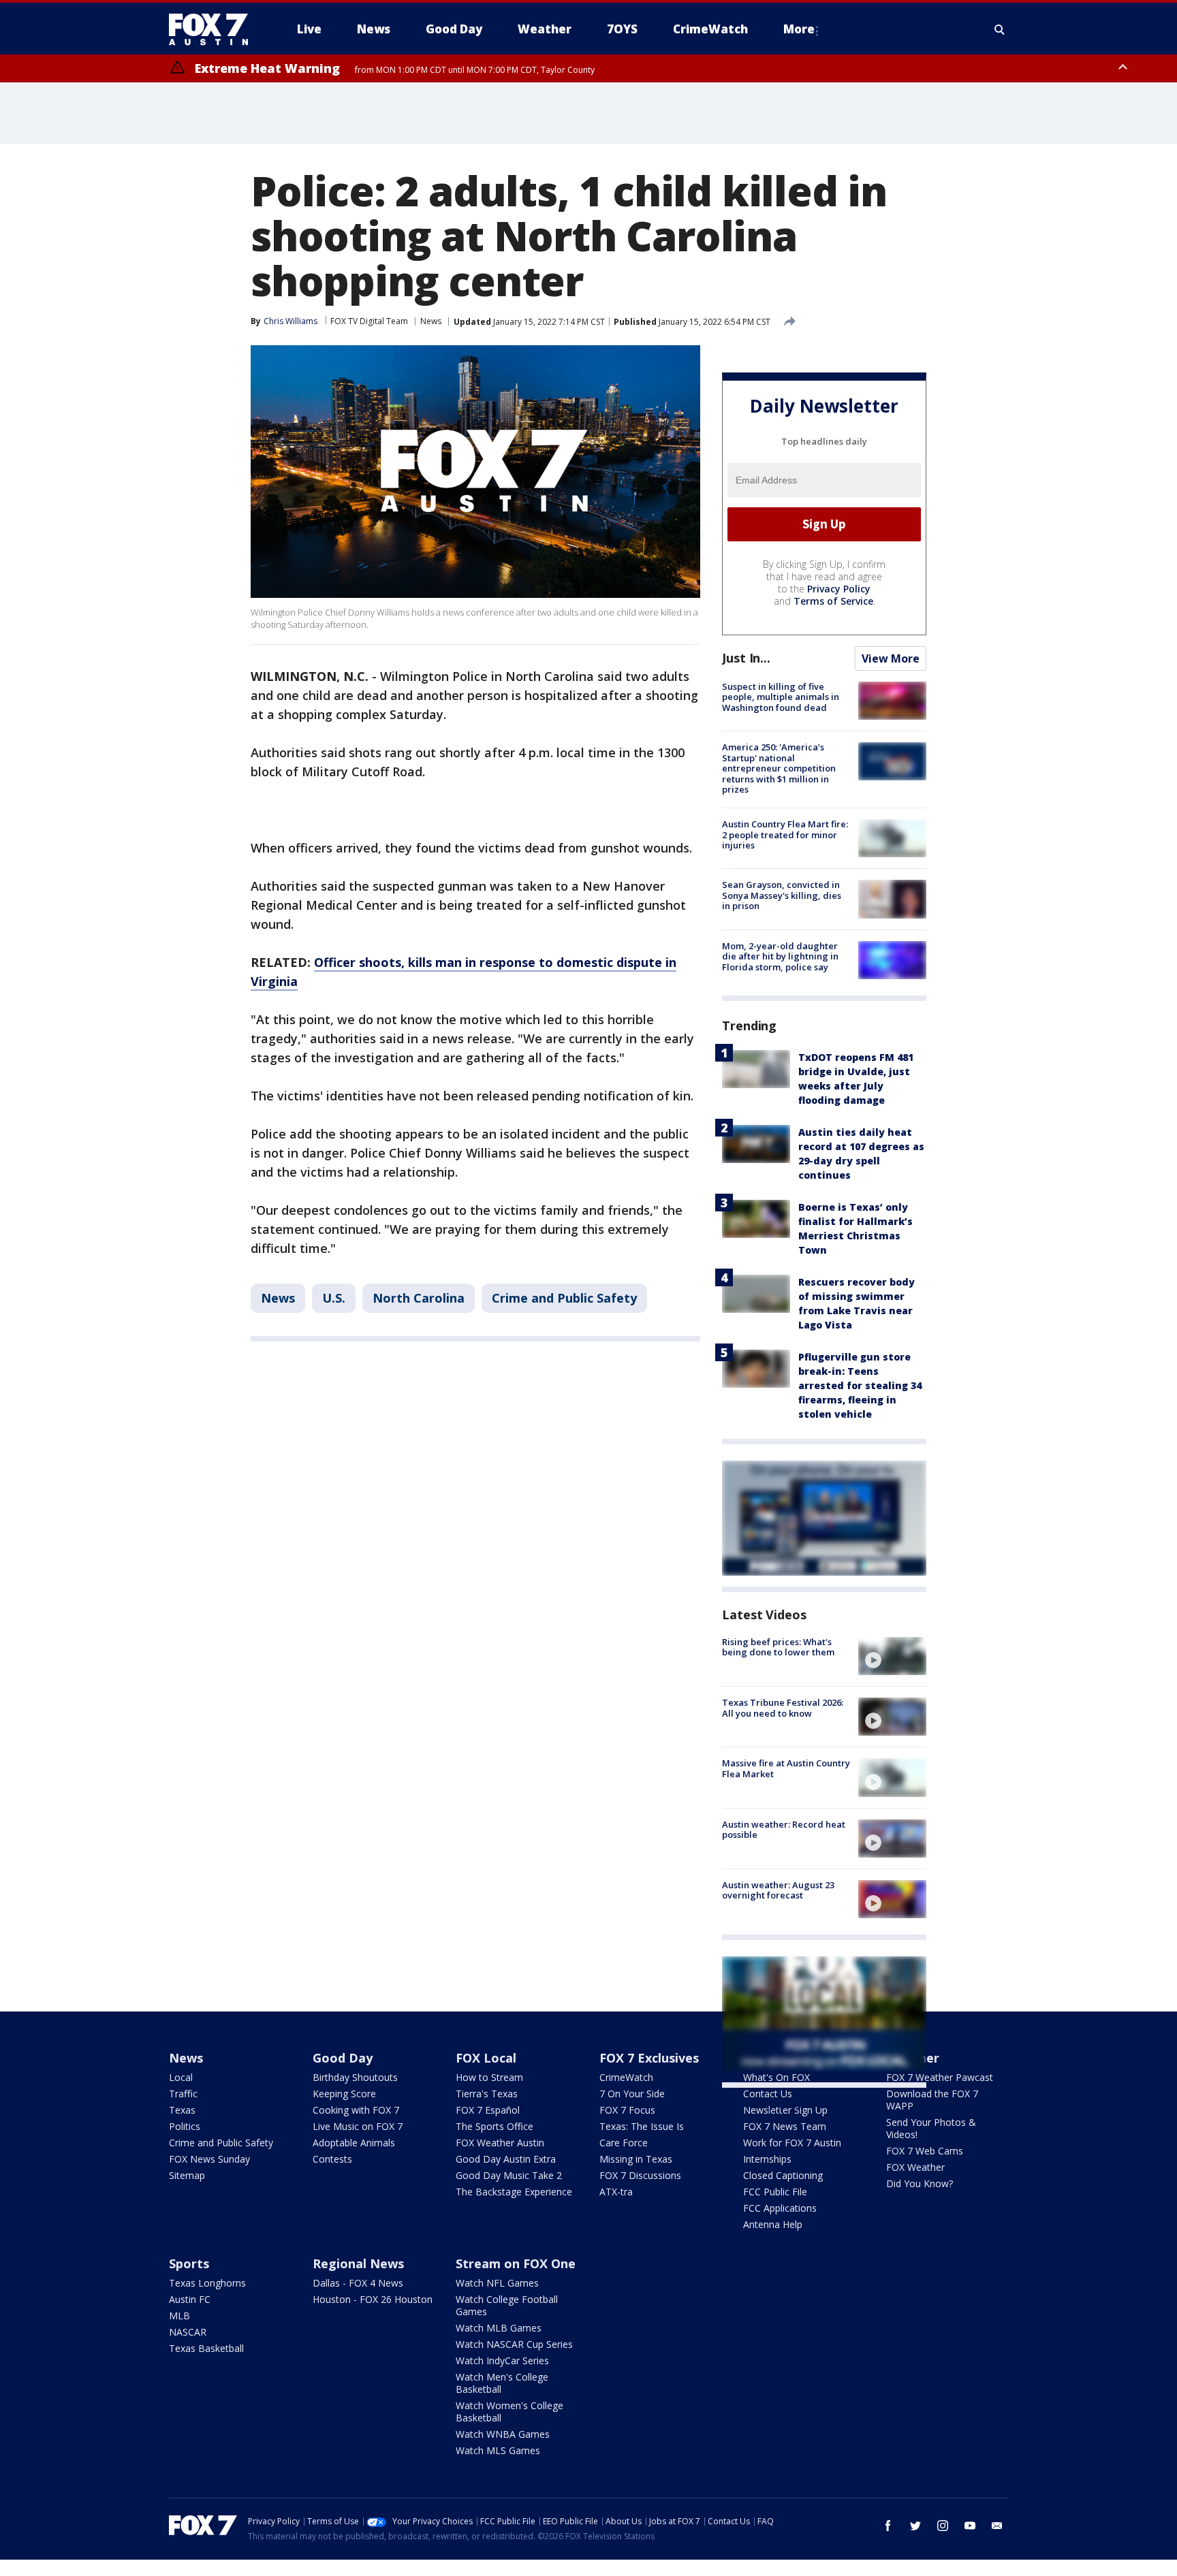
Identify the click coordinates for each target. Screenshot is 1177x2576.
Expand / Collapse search (1000, 29)
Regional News (358, 2263)
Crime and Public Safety (564, 1298)
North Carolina (419, 1298)
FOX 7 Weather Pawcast (940, 2077)
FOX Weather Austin (500, 2143)
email (997, 2526)
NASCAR (188, 2332)
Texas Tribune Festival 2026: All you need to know (783, 1708)
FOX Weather (915, 2167)
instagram (943, 2526)
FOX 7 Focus (627, 2110)
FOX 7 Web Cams (925, 2151)
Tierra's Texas (487, 2094)
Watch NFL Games (497, 2283)
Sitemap (187, 2175)
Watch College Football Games (507, 2305)
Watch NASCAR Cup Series (514, 2344)
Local (181, 2077)
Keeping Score (344, 2094)
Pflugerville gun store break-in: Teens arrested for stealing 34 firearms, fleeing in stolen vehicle (860, 1385)
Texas (182, 2110)
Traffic (183, 2094)
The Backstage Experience (514, 2192)
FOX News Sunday (209, 2159)
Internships (767, 2159)
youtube (970, 2526)
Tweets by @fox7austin (782, 2104)
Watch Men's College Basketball (502, 2383)
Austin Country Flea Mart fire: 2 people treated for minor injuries (785, 834)
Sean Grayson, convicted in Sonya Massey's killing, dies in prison (782, 895)
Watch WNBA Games (503, 2434)
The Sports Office (495, 2126)
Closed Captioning (783, 2175)
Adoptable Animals (354, 2143)
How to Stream (489, 2077)
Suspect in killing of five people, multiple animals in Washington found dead (781, 697)
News (431, 321)
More (799, 29)
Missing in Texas (636, 2159)
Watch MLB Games (499, 2328)
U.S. (334, 1298)
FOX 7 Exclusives (649, 2058)
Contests (332, 2159)
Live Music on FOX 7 (358, 2126)
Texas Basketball (206, 2348)
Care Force (624, 2143)
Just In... (746, 658)
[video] (892, 1656)
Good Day (343, 2058)
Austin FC (190, 2299)
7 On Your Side (632, 2094)
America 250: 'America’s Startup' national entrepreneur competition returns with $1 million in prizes (779, 768)
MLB (179, 2316)
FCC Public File (775, 2192)
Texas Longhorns (207, 2283)
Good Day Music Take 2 (509, 2175)
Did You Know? (920, 2183)
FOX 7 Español (488, 2110)
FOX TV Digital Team (369, 321)
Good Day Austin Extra (506, 2159)
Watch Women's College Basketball (509, 2412)
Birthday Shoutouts (355, 2077)
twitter (915, 2526)
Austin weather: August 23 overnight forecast (778, 1890)
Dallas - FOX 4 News (358, 2283)
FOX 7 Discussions (640, 2175)
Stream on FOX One (516, 2263)
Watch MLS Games (498, 2450)
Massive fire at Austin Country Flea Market (786, 1768)
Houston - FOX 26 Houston (373, 2299)
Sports (189, 2263)
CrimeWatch (626, 2077)
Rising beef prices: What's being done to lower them (778, 1647)
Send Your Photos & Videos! (931, 2128)
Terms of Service (833, 601)
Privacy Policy (839, 589)
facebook (888, 2526)
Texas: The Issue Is (642, 2126)
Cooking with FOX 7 (356, 2110)
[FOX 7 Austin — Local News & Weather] (214, 29)
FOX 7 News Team (785, 2126)
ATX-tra (616, 2192)
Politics (185, 2126)
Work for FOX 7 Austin (792, 2143)
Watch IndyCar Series (502, 2360)
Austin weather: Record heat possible (784, 1830)
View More (891, 658)
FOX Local (486, 2058)
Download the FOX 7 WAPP (932, 2100)
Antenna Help (773, 2224)
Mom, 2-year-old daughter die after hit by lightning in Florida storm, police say (780, 956)
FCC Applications (780, 2208)
